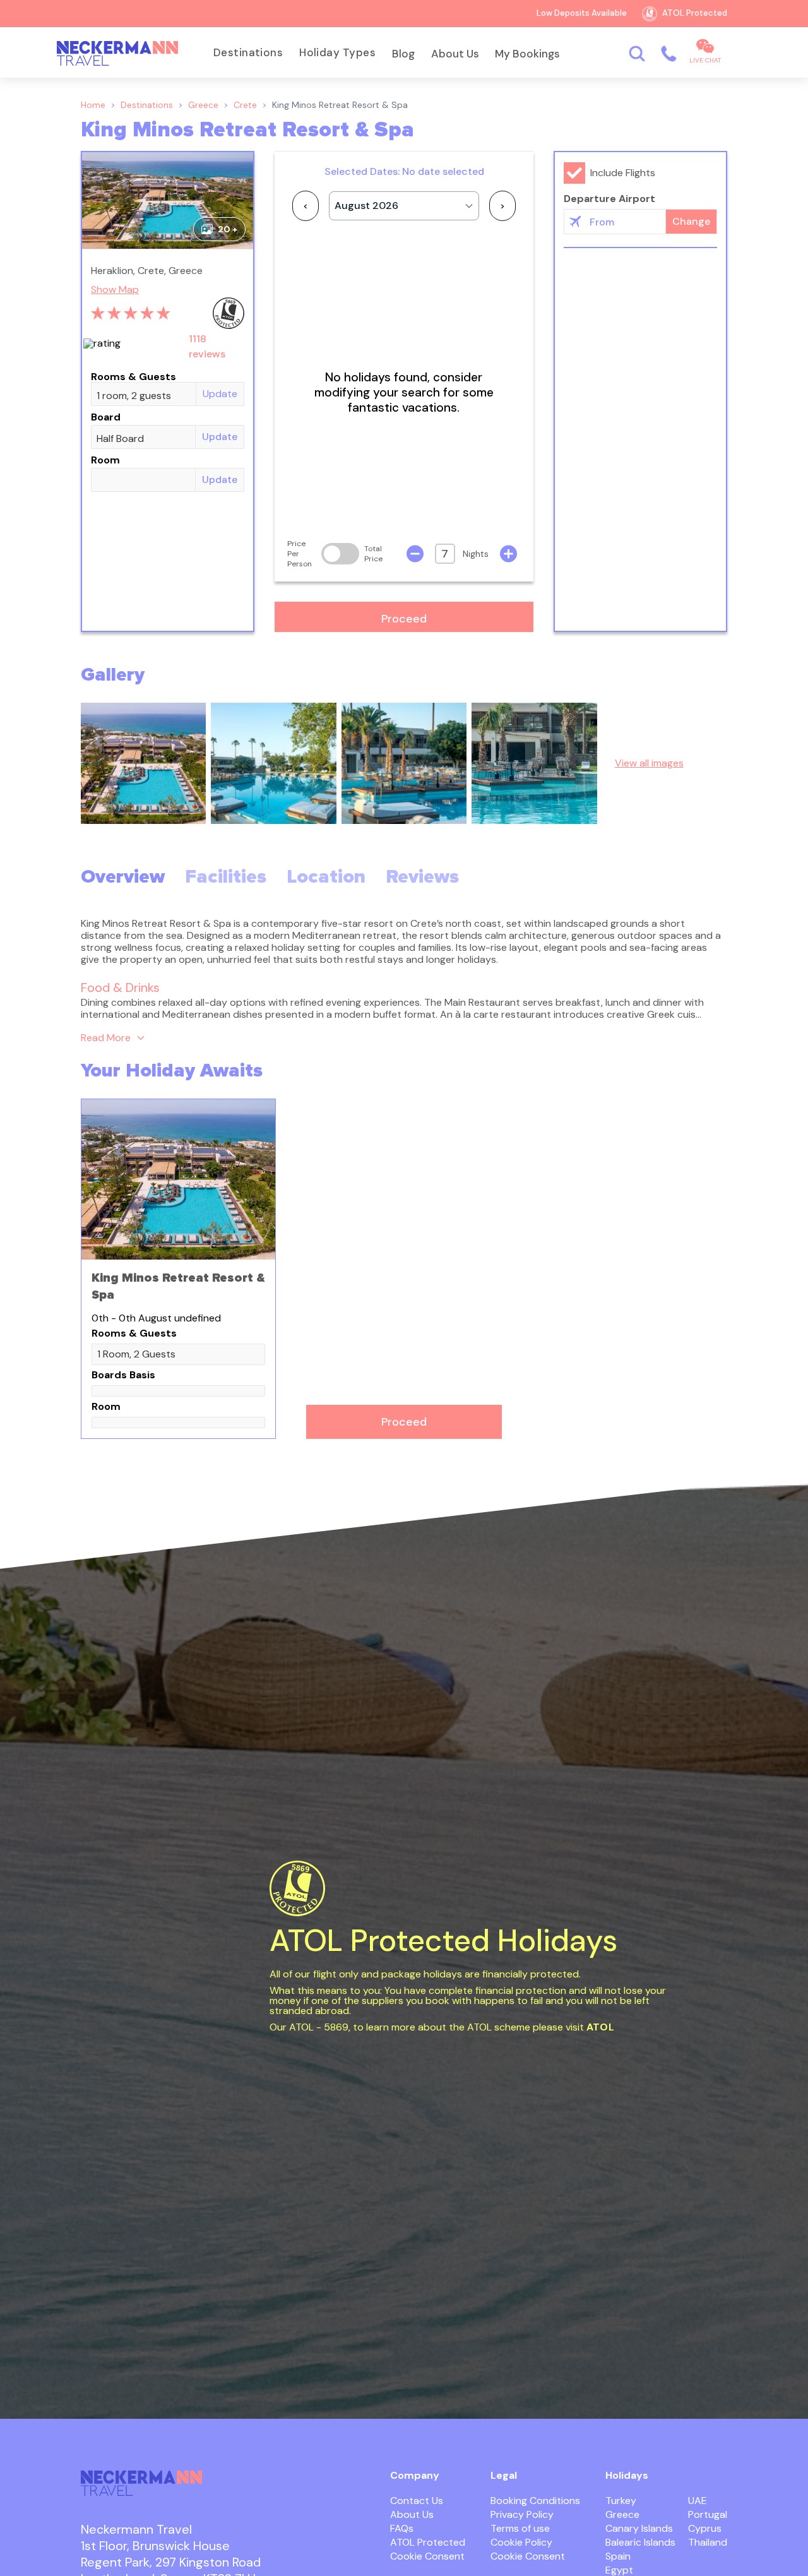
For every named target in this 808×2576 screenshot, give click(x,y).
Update (220, 394)
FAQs (402, 2528)
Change (691, 221)
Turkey (621, 2501)
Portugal (708, 2514)
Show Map (115, 290)
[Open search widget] (637, 53)
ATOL (600, 2027)
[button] (404, 617)
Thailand (708, 2542)
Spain (618, 2556)
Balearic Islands (640, 2542)
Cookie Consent (427, 2556)
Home (93, 105)
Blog (403, 54)
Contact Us (417, 2501)
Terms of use (520, 2528)
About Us (455, 54)
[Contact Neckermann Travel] (668, 53)
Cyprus (705, 2528)
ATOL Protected (428, 2542)
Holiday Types (337, 52)
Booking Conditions (535, 2501)
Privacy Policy (522, 2514)
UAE (698, 2501)
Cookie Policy (521, 2542)
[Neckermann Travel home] (117, 54)
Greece (203, 105)
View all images (649, 763)
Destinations (248, 52)
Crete (245, 105)
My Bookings (527, 54)
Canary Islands (639, 2528)
